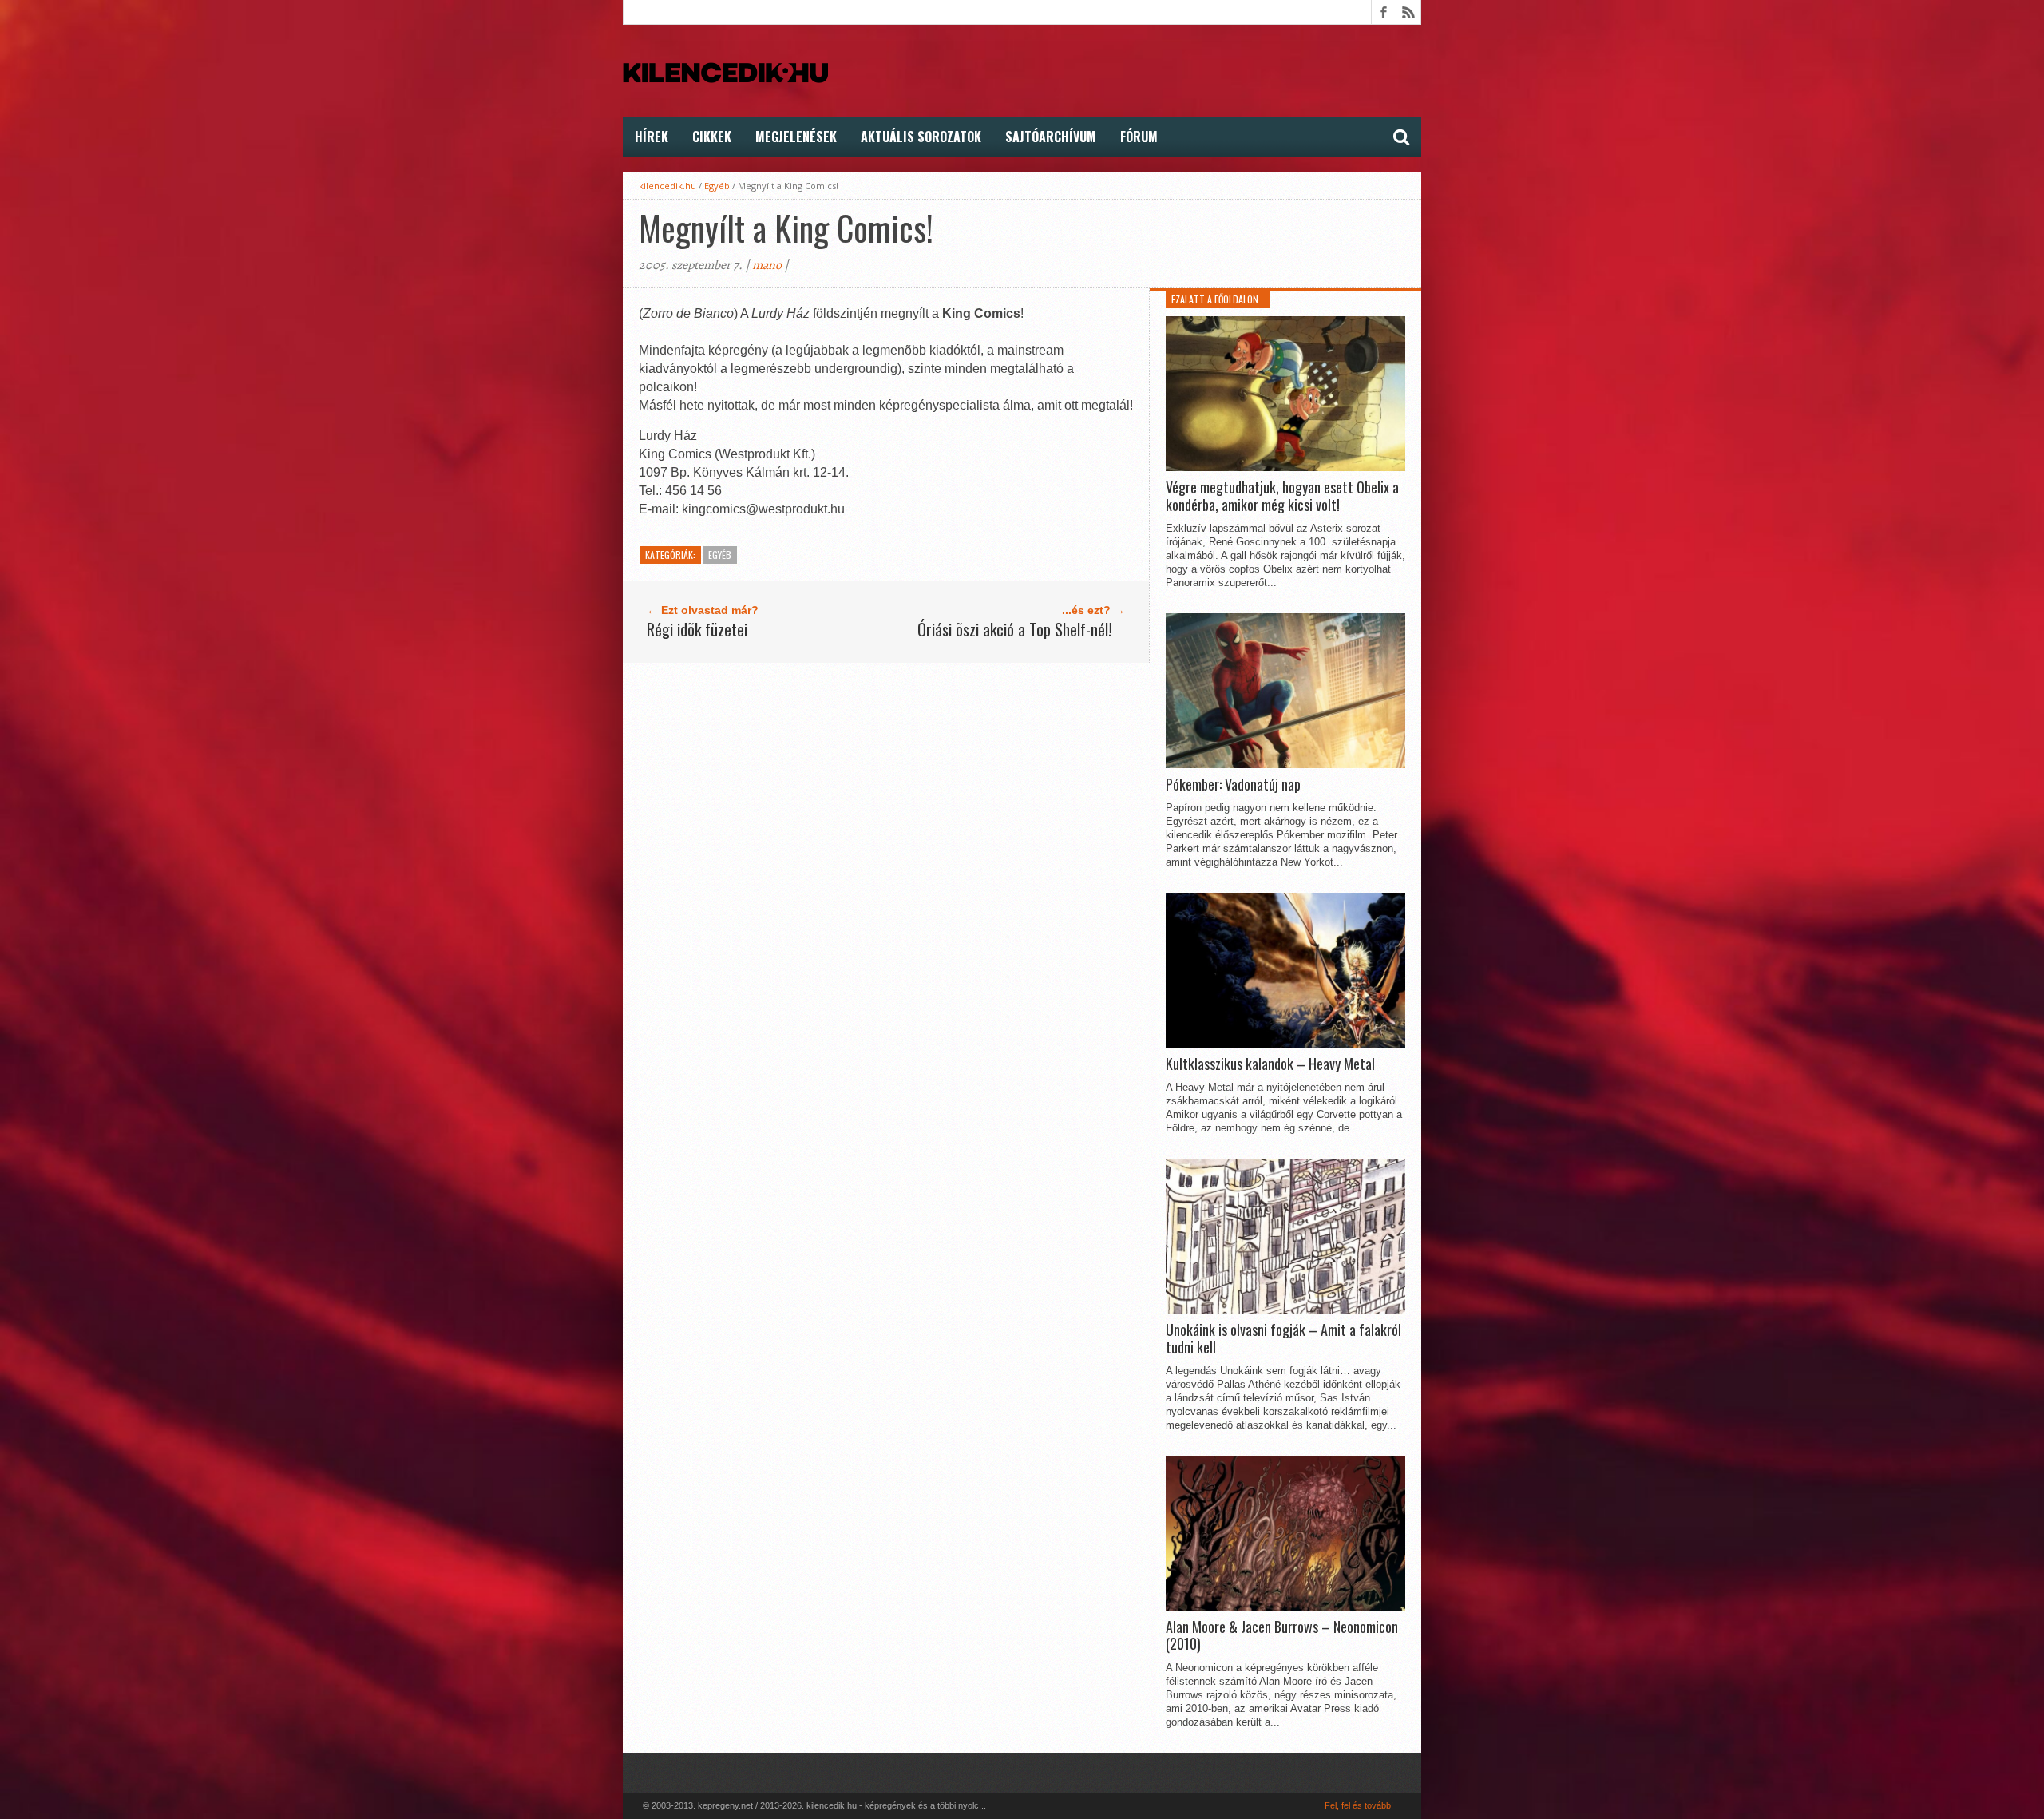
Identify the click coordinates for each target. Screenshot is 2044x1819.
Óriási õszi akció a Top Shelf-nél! (1014, 629)
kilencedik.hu (667, 186)
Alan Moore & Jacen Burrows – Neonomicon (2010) (1282, 1636)
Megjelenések (796, 137)
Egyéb (717, 186)
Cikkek (712, 137)
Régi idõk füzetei (697, 629)
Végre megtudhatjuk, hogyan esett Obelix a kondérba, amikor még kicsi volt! (1282, 496)
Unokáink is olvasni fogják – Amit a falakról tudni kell (1283, 1339)
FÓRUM (1139, 137)
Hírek (652, 137)
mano (767, 265)
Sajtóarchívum (1051, 137)
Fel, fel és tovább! (1359, 1805)
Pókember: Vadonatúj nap (1233, 785)
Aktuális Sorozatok (921, 137)
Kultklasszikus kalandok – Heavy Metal (1270, 1064)
